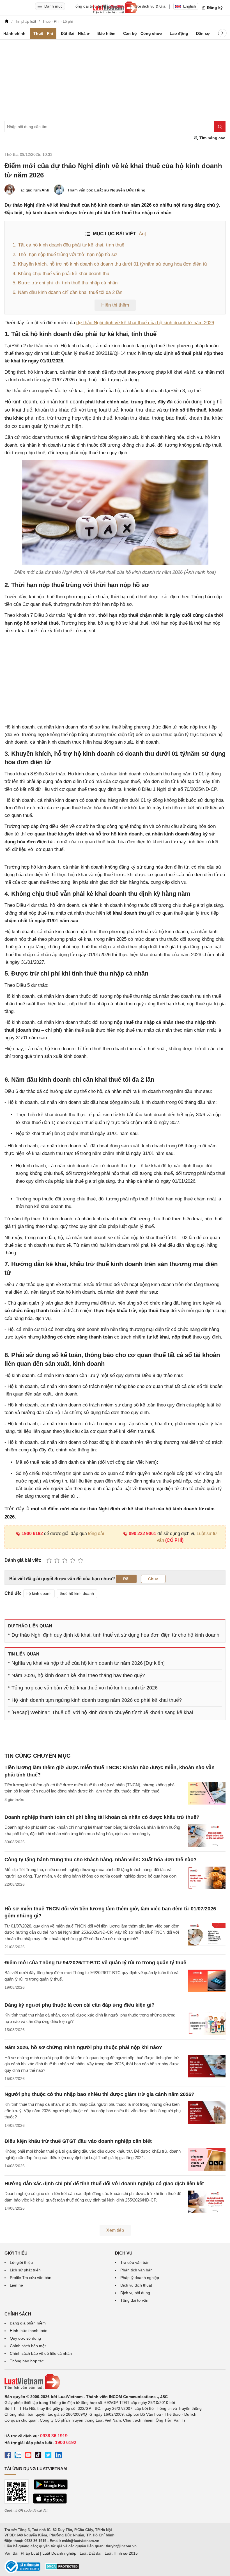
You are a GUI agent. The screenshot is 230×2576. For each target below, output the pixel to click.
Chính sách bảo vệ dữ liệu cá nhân (41, 2353)
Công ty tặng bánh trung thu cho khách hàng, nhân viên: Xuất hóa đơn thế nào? (101, 1860)
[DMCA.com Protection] (62, 2568)
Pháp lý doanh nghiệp (140, 2278)
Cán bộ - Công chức (142, 33)
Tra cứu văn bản (135, 2262)
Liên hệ (16, 2285)
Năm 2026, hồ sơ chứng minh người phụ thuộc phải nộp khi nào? (83, 2047)
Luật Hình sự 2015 (121, 2553)
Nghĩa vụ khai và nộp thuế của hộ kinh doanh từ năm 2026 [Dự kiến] (88, 1663)
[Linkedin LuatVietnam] (58, 2456)
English (190, 6)
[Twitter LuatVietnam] (48, 2456)
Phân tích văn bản (136, 2270)
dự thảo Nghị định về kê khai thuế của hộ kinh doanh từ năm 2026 (145, 323)
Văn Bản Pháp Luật (22, 2553)
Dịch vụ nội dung (135, 2293)
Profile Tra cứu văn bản (31, 2278)
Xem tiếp (115, 2230)
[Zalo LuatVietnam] (18, 2456)
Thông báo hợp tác (27, 2361)
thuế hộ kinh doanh (77, 1593)
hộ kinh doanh (39, 1593)
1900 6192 (32, 1534)
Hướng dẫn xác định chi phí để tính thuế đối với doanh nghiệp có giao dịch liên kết (104, 2184)
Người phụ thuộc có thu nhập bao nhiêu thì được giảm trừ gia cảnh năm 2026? (99, 2094)
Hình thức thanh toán (29, 2331)
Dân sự (203, 33)
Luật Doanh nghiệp (59, 2553)
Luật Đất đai (90, 2553)
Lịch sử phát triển (25, 2270)
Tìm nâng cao (212, 138)
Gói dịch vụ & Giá (150, 6)
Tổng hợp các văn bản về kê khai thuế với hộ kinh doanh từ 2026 (85, 1688)
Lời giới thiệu (21, 2262)
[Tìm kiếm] (220, 127)
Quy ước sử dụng (25, 2338)
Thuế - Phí (43, 33)
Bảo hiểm (106, 33)
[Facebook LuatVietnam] (8, 2456)
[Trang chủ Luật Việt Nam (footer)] (115, 2382)
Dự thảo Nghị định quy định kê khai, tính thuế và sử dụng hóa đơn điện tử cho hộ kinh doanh (115, 1635)
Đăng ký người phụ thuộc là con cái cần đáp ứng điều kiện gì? (80, 2005)
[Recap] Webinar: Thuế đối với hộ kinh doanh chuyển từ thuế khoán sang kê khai (102, 1712)
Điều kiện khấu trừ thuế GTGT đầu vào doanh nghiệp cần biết (78, 2141)
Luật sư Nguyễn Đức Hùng (120, 190)
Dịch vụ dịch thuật (136, 2285)
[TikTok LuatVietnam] (38, 2456)
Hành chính (14, 33)
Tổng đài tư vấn (134, 2300)
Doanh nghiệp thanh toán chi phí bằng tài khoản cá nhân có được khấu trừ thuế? (102, 1817)
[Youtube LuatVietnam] (28, 2456)
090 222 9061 (142, 1534)
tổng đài (96, 1534)
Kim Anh (41, 190)
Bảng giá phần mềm (28, 2323)
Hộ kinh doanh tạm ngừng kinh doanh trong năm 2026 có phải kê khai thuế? (97, 1700)
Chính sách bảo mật (28, 2346)
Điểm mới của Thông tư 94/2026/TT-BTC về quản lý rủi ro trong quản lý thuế (95, 1963)
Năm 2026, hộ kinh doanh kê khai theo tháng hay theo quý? (78, 1675)
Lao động (179, 33)
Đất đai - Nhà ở (75, 33)
